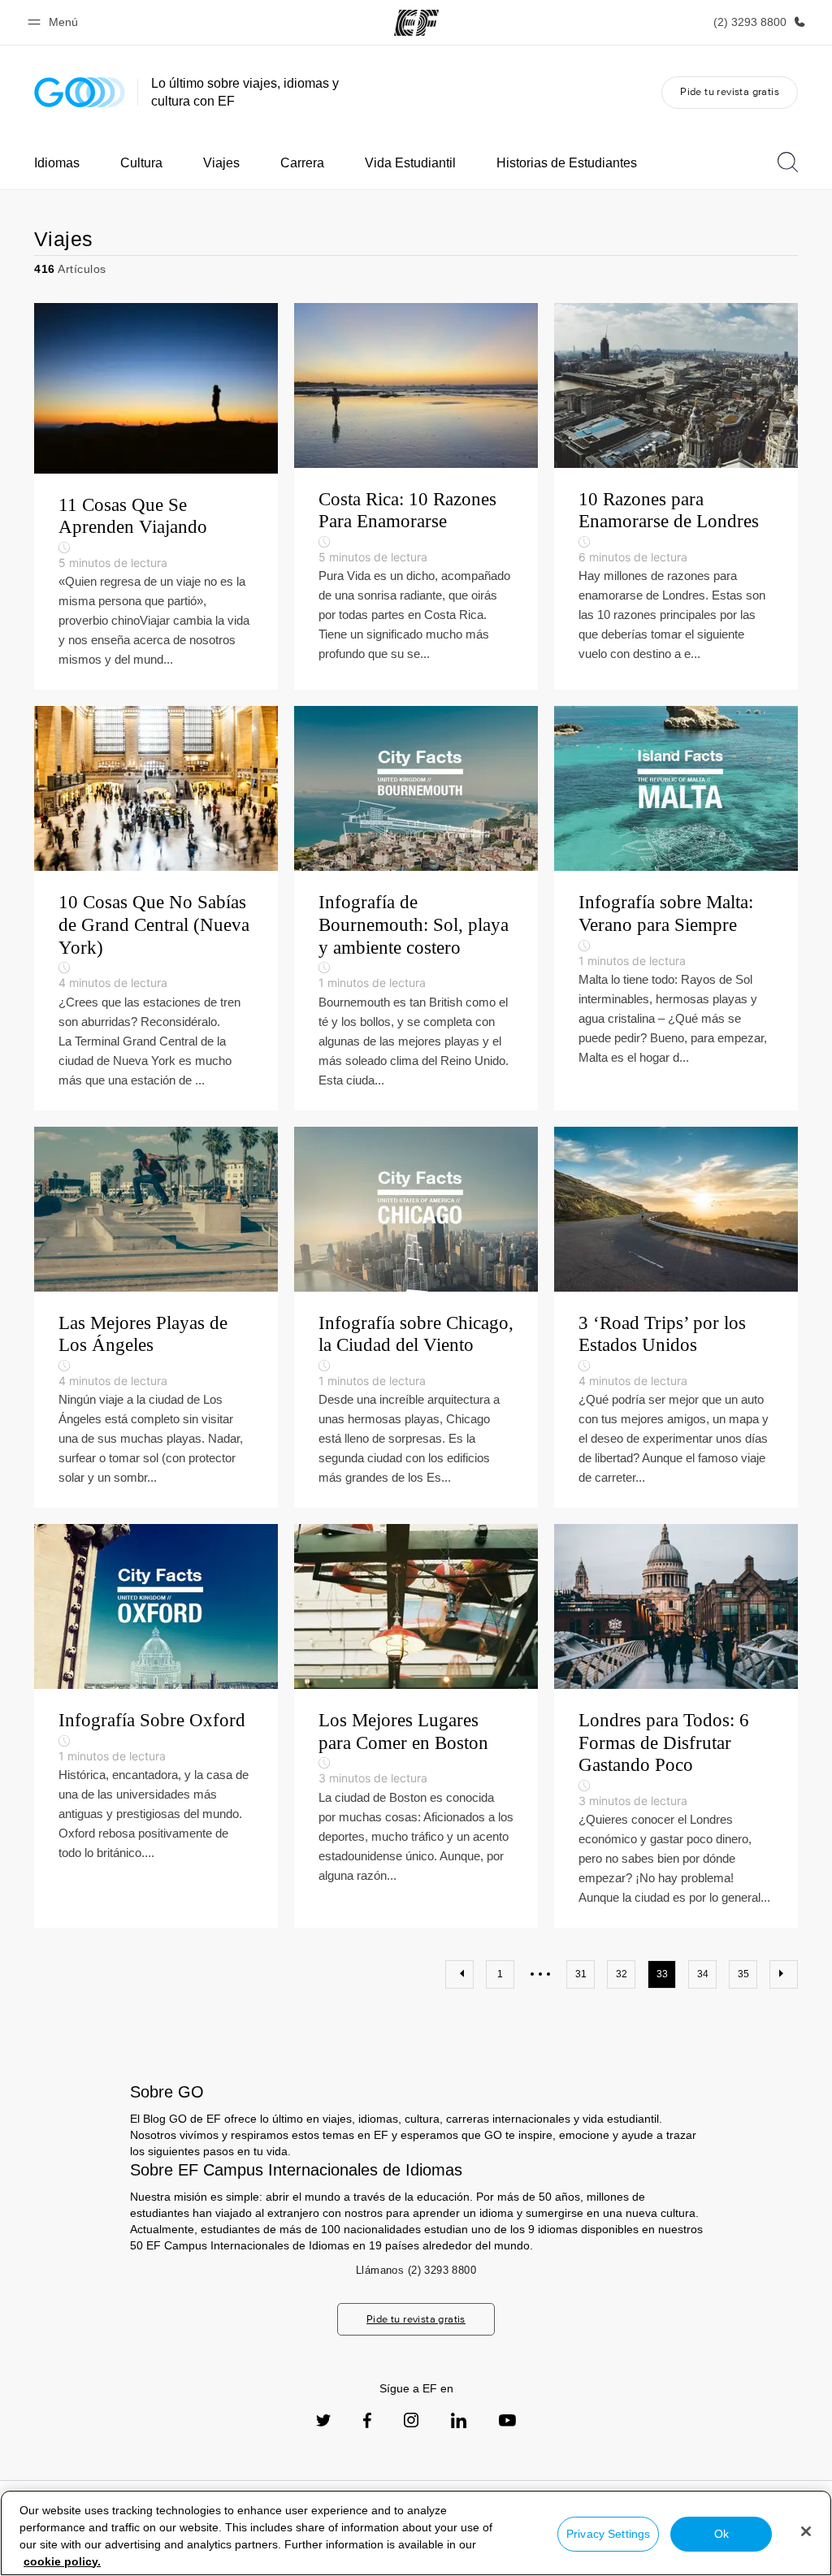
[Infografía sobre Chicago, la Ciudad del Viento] (416, 1318)
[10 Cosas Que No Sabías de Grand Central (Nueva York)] (156, 908)
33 (662, 1974)
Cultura (141, 163)
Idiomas (57, 163)
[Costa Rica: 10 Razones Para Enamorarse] (416, 497)
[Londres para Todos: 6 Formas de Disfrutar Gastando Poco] (676, 1726)
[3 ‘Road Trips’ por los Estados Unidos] (676, 1318)
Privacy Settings (608, 2534)
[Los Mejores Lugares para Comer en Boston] (416, 1726)
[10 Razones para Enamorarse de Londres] (676, 497)
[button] (55, 22)
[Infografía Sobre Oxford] (156, 1726)
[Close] (806, 2531)
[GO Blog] (80, 92)
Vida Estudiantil (410, 163)
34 (703, 1974)
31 (581, 1974)
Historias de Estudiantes (567, 163)
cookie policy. (62, 2561)
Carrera (302, 163)
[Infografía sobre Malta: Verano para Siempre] (676, 908)
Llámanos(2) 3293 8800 (416, 2270)
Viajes (221, 163)
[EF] (416, 23)
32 (622, 1974)
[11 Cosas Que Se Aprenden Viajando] (156, 497)
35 (743, 1974)
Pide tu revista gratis (730, 91)
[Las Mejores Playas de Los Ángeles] (156, 1318)
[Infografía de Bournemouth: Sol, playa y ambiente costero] (416, 908)
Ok (721, 2534)
